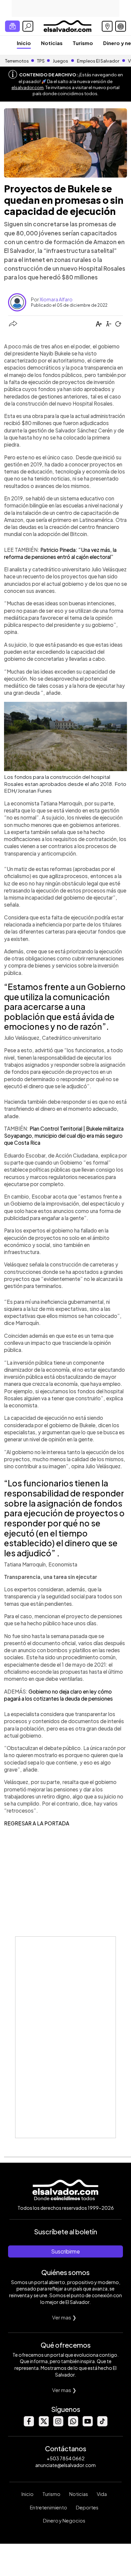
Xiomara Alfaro (56, 299)
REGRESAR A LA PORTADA (37, 1823)
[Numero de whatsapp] (73, 2425)
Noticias (52, 43)
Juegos (60, 61)
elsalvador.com (28, 87)
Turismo (83, 43)
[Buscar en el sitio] (28, 26)
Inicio (24, 43)
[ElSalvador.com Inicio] (67, 25)
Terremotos (17, 61)
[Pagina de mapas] (107, 26)
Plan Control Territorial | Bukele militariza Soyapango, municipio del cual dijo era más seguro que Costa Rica (64, 1136)
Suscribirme (65, 2251)
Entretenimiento (49, 2507)
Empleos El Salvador (98, 61)
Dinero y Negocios (64, 2521)
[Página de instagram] (58, 2425)
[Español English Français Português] (121, 26)
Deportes (87, 2507)
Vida (102, 2494)
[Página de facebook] (29, 2425)
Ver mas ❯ (64, 2317)
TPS (41, 61)
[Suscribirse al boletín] (12, 26)
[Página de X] (43, 2425)
